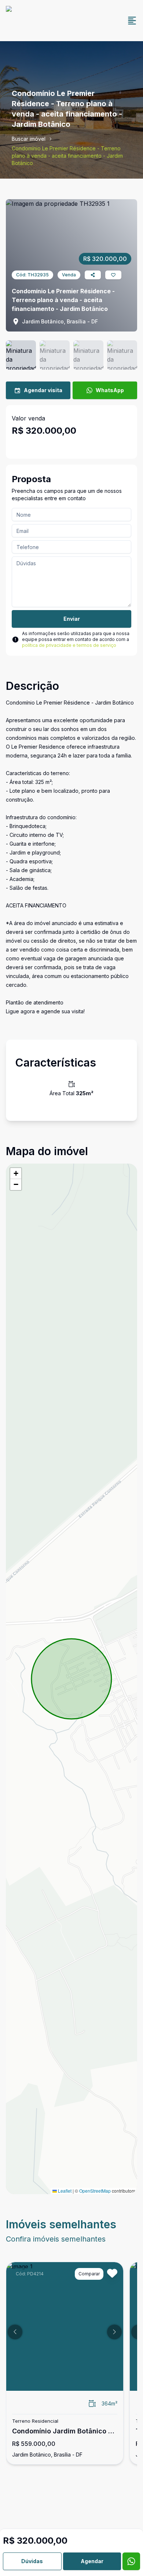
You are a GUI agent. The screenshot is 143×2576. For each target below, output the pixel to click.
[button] (16, 1174)
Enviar (72, 619)
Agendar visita (43, 390)
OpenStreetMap (95, 2191)
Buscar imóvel (29, 139)
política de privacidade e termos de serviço (69, 645)
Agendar (92, 2561)
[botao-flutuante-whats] (131, 2561)
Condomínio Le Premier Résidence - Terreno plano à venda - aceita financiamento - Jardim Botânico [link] (67, 156)
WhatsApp (110, 390)
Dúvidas (32, 2561)
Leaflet (64, 2191)
